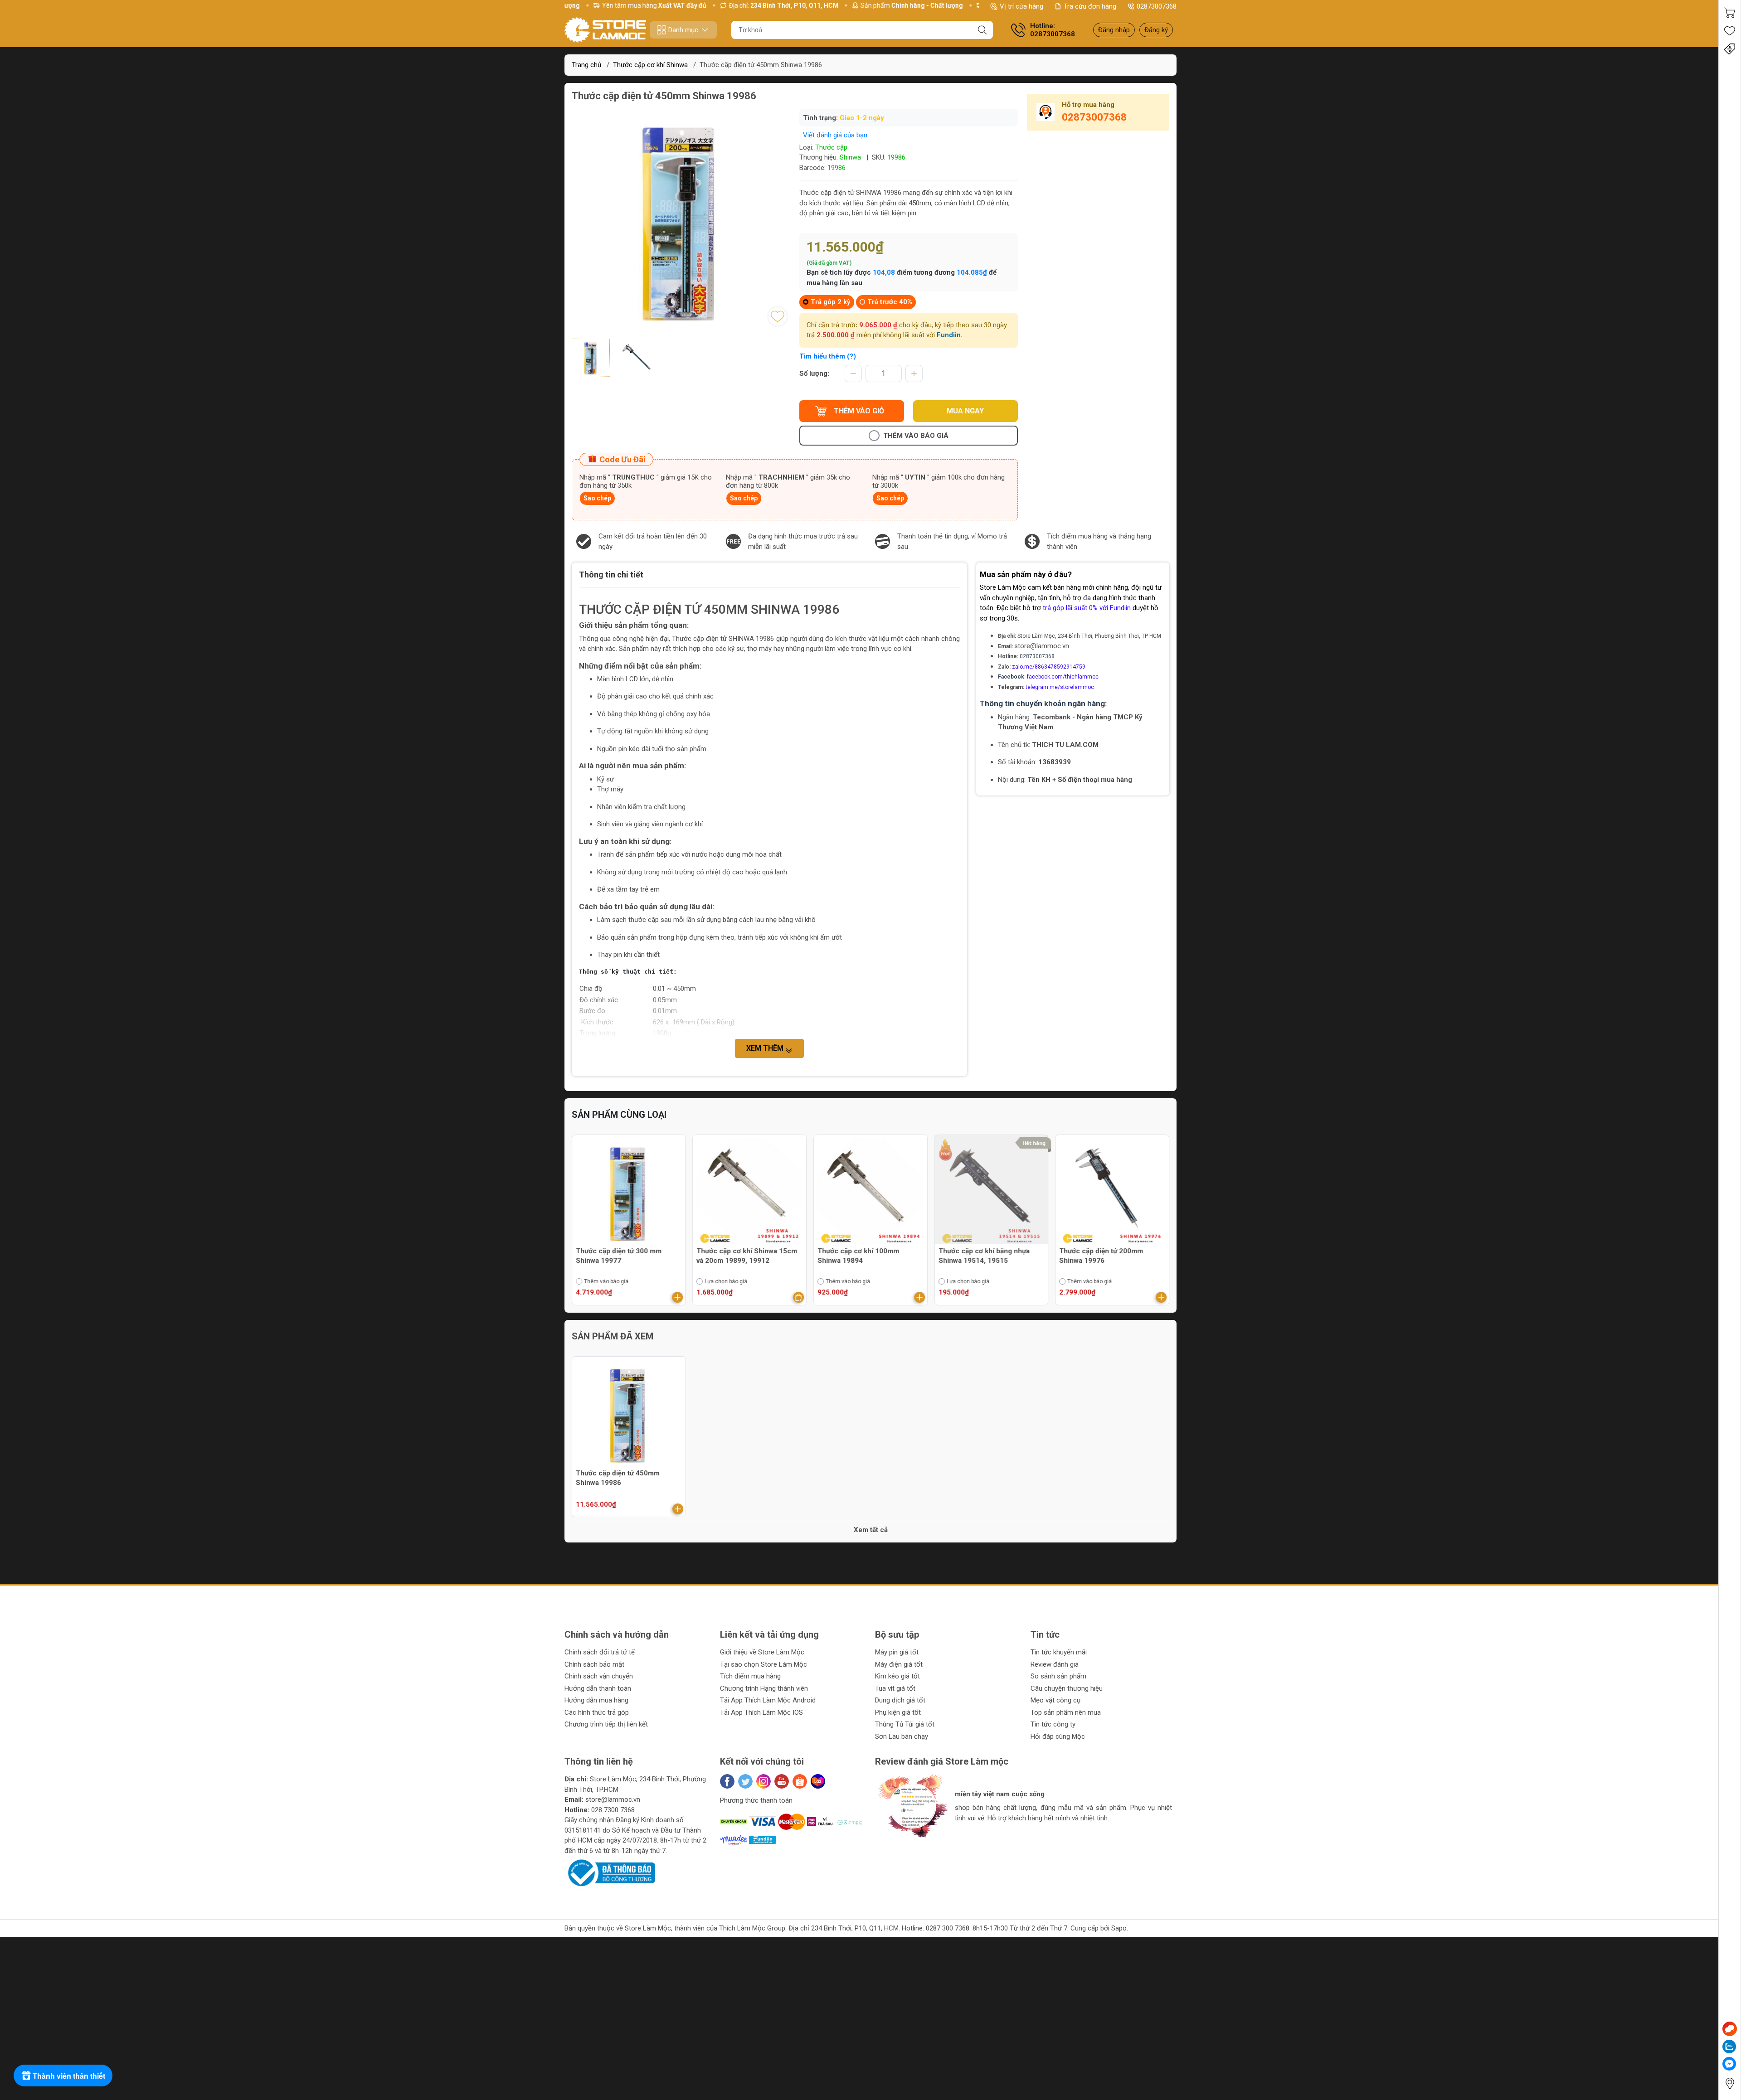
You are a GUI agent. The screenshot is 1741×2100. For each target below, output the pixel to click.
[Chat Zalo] (1729, 2047)
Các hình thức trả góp (597, 1712)
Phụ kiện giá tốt (898, 1712)
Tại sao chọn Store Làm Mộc (764, 1664)
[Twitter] (745, 1781)
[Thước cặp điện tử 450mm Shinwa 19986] (629, 1413)
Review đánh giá (1055, 1664)
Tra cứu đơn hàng (1090, 6)
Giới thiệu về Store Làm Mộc (762, 1652)
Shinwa (850, 157)
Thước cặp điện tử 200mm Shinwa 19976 (980, 1256)
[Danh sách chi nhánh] (1730, 2083)
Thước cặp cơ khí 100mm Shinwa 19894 (738, 1256)
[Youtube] (782, 1781)
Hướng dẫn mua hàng (596, 1700)
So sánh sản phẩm (1058, 1676)
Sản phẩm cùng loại (619, 1115)
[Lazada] (818, 1781)
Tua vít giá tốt (895, 1688)
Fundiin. (950, 335)
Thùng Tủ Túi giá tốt (905, 1724)
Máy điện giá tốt (899, 1664)
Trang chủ (586, 65)
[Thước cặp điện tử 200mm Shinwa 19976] (992, 1192)
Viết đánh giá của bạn (835, 135)
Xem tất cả (871, 1530)
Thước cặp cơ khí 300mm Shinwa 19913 (1100, 1256)
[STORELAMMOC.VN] (605, 30)
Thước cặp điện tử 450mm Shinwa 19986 (618, 1478)
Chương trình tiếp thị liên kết (606, 1724)
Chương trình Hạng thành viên (764, 1688)
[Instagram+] (764, 1781)
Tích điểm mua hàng (750, 1676)
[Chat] (1730, 2029)
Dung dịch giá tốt (900, 1700)
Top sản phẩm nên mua (1066, 1712)
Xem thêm (766, 1048)
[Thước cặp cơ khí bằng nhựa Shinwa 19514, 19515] (870, 1192)
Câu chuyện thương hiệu (1067, 1688)
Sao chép (597, 498)
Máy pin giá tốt (897, 1652)
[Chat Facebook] (1729, 2064)
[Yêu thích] (1730, 31)
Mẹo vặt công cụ (1055, 1700)
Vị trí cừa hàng (1021, 6)
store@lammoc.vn (1042, 646)
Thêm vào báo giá (916, 436)
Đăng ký (1156, 30)
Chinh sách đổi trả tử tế (600, 1652)
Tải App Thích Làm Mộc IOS (761, 1712)
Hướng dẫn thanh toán (598, 1688)
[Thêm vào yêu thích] (778, 316)
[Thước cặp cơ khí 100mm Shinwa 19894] (750, 1192)
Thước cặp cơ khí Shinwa (650, 65)
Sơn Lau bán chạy (902, 1736)
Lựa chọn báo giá (605, 1281)
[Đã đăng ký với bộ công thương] (610, 1872)
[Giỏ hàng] (1730, 13)
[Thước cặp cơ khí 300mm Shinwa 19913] (1112, 1192)
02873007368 (1157, 6)
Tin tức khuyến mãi (1059, 1652)
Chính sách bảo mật (594, 1664)
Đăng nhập (1114, 30)
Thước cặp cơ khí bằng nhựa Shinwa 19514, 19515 (863, 1256)
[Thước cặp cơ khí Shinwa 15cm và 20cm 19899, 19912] (629, 1192)
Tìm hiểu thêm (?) (828, 356)
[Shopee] (800, 1781)
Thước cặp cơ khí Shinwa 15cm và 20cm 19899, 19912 (626, 1256)
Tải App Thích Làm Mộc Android (768, 1700)
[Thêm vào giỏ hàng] (678, 1297)
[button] (891, 1845)
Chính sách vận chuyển (599, 1676)
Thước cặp (831, 147)
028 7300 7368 (613, 1810)
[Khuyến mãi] (1730, 49)
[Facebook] (727, 1781)
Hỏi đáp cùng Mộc (1058, 1736)
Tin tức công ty (1053, 1724)
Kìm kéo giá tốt (897, 1676)
